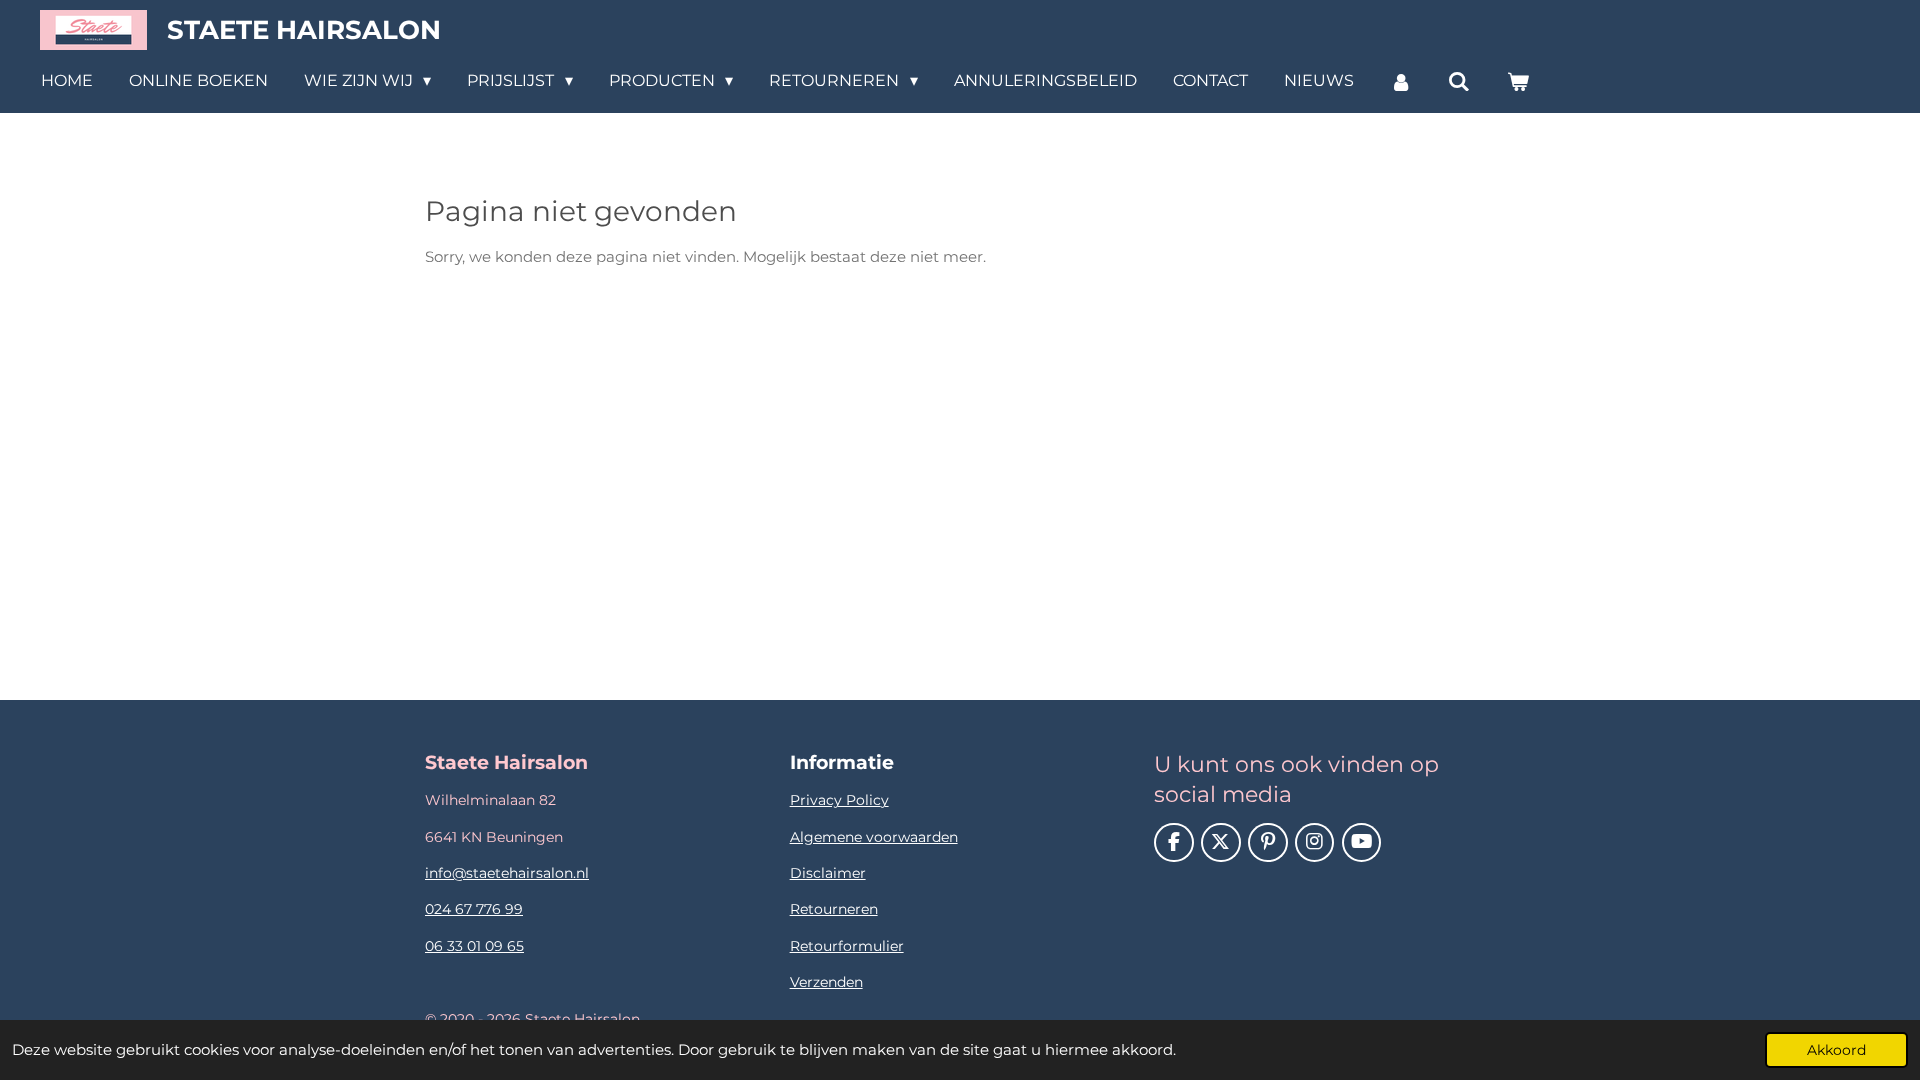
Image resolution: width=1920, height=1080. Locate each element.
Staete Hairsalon (304, 30)
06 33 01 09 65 (474, 946)
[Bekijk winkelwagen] (1517, 81)
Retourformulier (847, 946)
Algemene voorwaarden (874, 837)
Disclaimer (828, 873)
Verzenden (826, 982)
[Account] (1401, 81)
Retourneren (834, 909)
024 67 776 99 (474, 909)
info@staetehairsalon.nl (507, 873)
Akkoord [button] (1836, 1050)
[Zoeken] (1459, 81)
